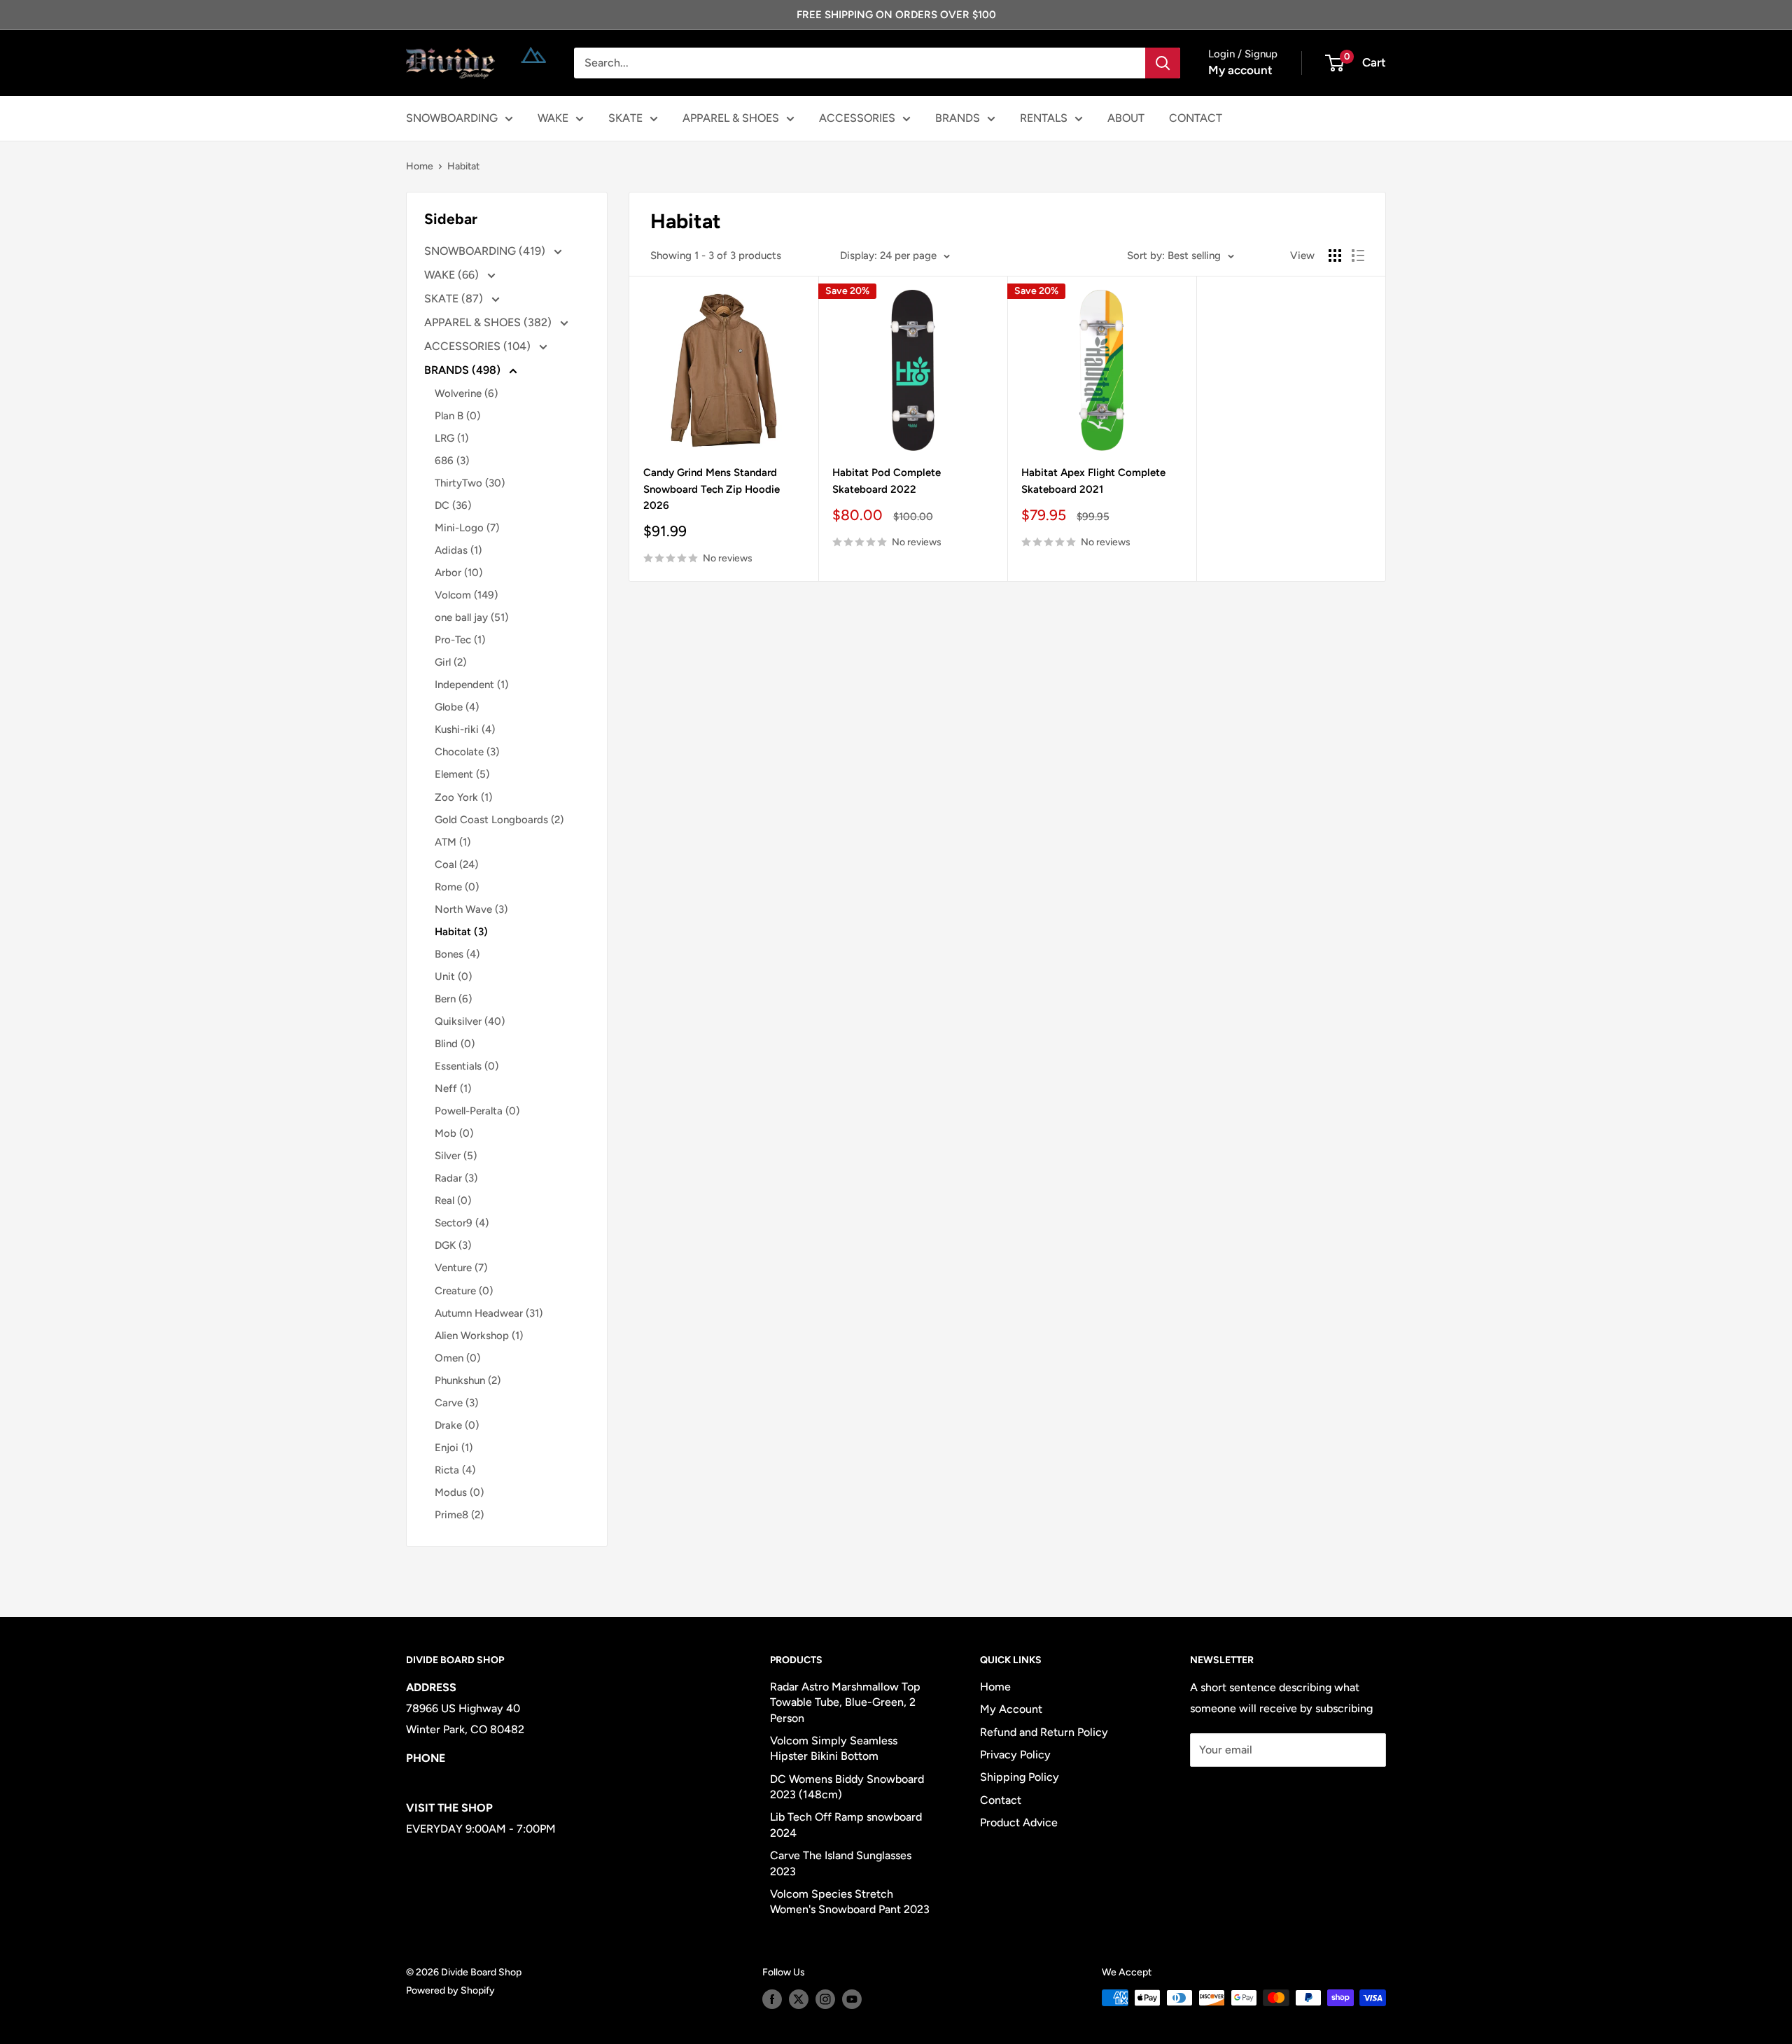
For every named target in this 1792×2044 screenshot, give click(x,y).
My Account (1011, 1709)
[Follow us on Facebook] (772, 1999)
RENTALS (1044, 118)
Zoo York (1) (463, 797)
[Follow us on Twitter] (799, 1999)
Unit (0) (453, 976)
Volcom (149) (466, 595)
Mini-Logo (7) (467, 528)
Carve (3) (456, 1403)
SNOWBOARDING (452, 118)
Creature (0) (464, 1291)
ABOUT (1126, 118)
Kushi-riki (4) (465, 729)
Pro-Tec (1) (460, 640)
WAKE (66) (453, 275)
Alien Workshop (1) (479, 1336)
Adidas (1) (458, 550)
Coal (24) (456, 864)
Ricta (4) (455, 1470)
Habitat (463, 166)
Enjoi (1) (454, 1448)
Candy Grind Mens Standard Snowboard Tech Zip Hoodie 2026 (712, 489)
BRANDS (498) (464, 370)
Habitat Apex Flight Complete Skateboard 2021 (1093, 481)
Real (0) (453, 1200)
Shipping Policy (1020, 1777)
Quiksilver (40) (470, 1021)
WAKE (553, 118)
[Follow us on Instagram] (825, 1999)
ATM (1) (453, 842)
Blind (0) (455, 1044)
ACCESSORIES (857, 118)
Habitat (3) (461, 932)
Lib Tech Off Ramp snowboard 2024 (846, 1825)
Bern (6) (453, 999)
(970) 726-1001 (445, 1779)
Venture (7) (461, 1268)
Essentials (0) (467, 1066)
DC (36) (453, 505)
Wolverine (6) (466, 393)
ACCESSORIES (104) (479, 346)
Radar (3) (456, 1178)
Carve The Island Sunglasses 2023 (841, 1863)
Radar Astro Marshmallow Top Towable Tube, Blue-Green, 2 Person (845, 1702)
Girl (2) (450, 662)
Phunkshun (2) (468, 1380)
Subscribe (1236, 1792)
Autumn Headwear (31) (489, 1313)
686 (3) (452, 461)
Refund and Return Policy (1044, 1732)
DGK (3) (453, 1245)
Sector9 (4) (462, 1223)
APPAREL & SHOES (731, 118)
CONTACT (1196, 118)
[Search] (1163, 63)
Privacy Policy (1015, 1755)
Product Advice (1019, 1822)
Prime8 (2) (459, 1515)
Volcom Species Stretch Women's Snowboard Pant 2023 (850, 1902)
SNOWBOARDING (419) (486, 251)
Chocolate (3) (467, 752)
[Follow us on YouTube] (852, 1999)
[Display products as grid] (1335, 255)
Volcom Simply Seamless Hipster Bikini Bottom (834, 1748)
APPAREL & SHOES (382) (489, 322)
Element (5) (462, 774)
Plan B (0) (457, 416)
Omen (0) (457, 1358)
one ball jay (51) (471, 617)
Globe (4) (457, 707)
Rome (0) (457, 887)
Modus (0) (459, 1492)
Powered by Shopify (450, 1990)
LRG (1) (451, 438)
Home (420, 166)
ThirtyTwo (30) (470, 483)
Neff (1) (453, 1088)
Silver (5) (456, 1156)
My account (1240, 70)
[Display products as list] (1358, 255)
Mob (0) (454, 1133)
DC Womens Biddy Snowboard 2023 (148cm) (847, 1787)
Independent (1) (471, 685)
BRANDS (958, 118)
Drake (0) (457, 1425)
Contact (1001, 1800)
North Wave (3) (471, 909)
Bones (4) (457, 954)
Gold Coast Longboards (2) (499, 820)
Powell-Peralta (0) (477, 1111)
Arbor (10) (458, 573)
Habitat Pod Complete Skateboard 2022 (887, 481)
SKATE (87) (455, 299)
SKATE (625, 118)
